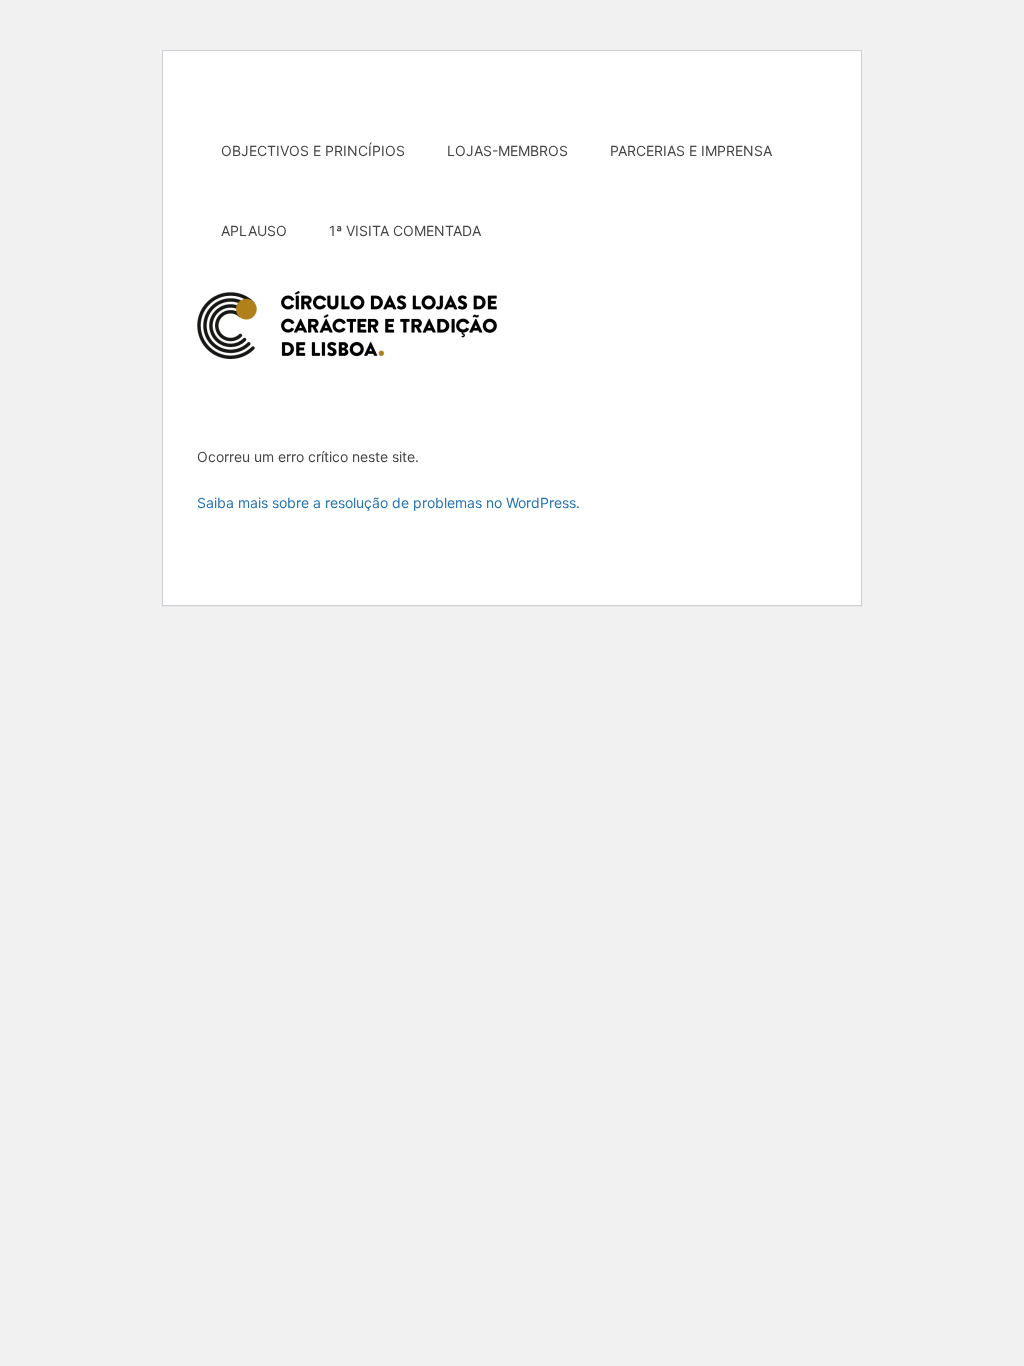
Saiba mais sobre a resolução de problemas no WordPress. (388, 502)
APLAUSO (254, 230)
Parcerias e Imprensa (691, 150)
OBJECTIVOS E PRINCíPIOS (313, 150)
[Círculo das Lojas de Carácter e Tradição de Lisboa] (347, 325)
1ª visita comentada (405, 230)
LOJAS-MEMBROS (507, 150)
